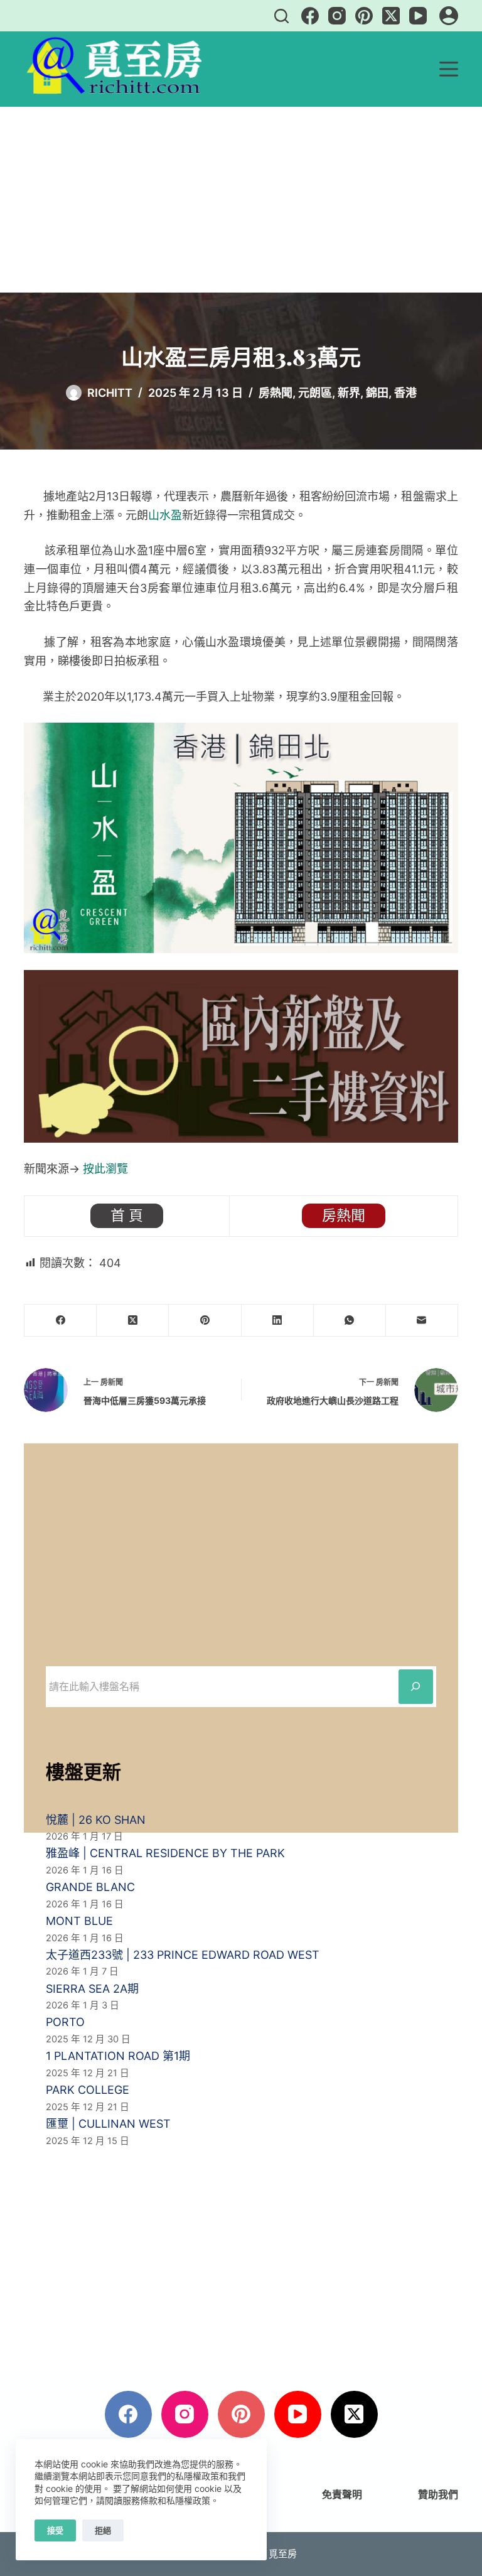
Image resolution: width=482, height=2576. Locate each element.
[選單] (449, 69)
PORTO (65, 2022)
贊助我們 (438, 2494)
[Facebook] (310, 16)
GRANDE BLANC (90, 1887)
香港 (405, 393)
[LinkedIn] (278, 1321)
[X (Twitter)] (391, 16)
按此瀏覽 (105, 1169)
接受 (55, 2530)
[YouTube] (418, 16)
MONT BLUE (79, 1921)
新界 (349, 393)
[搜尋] (281, 16)
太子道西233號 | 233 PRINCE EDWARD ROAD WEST (183, 1955)
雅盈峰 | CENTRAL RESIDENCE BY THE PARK (165, 1853)
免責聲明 (342, 2494)
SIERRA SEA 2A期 (92, 1989)
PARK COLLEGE (88, 2090)
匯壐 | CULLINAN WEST (108, 2124)
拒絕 (103, 2530)
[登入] (449, 16)
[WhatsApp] (350, 1321)
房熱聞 (276, 393)
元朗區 (315, 393)
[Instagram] (337, 16)
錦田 (377, 393)
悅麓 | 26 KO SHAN (96, 1820)
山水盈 (165, 515)
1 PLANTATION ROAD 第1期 (118, 2056)
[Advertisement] (241, 200)
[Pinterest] (364, 16)
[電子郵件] (422, 1321)
